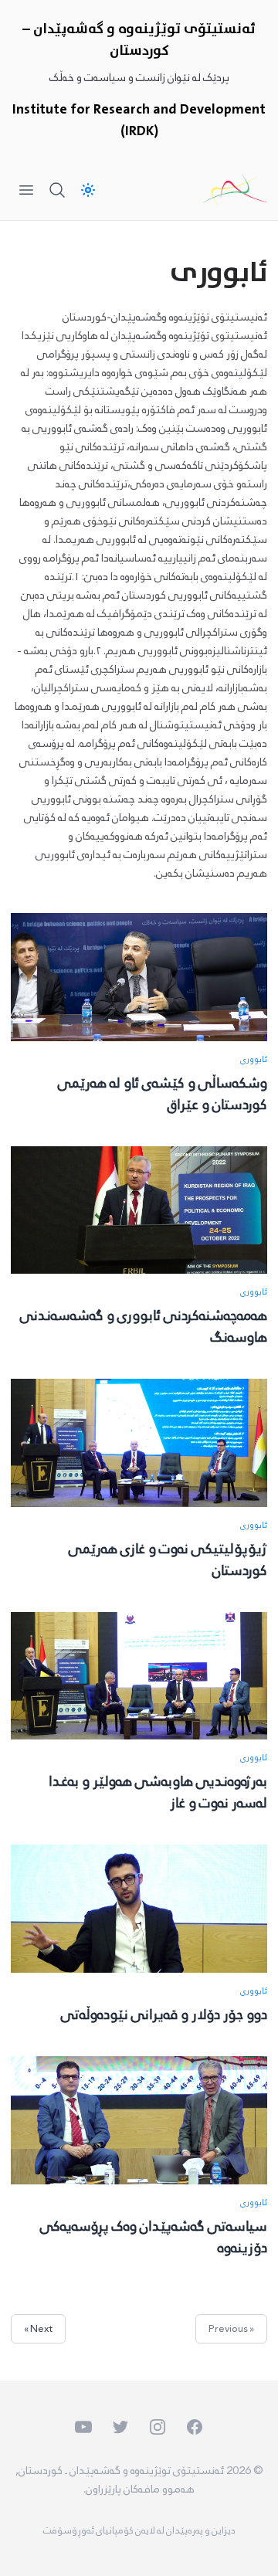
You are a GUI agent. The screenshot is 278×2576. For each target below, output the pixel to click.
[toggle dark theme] (88, 190)
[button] (49, 2527)
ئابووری (253, 1060)
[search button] (57, 190)
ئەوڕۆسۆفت (69, 2530)
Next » (38, 2329)
